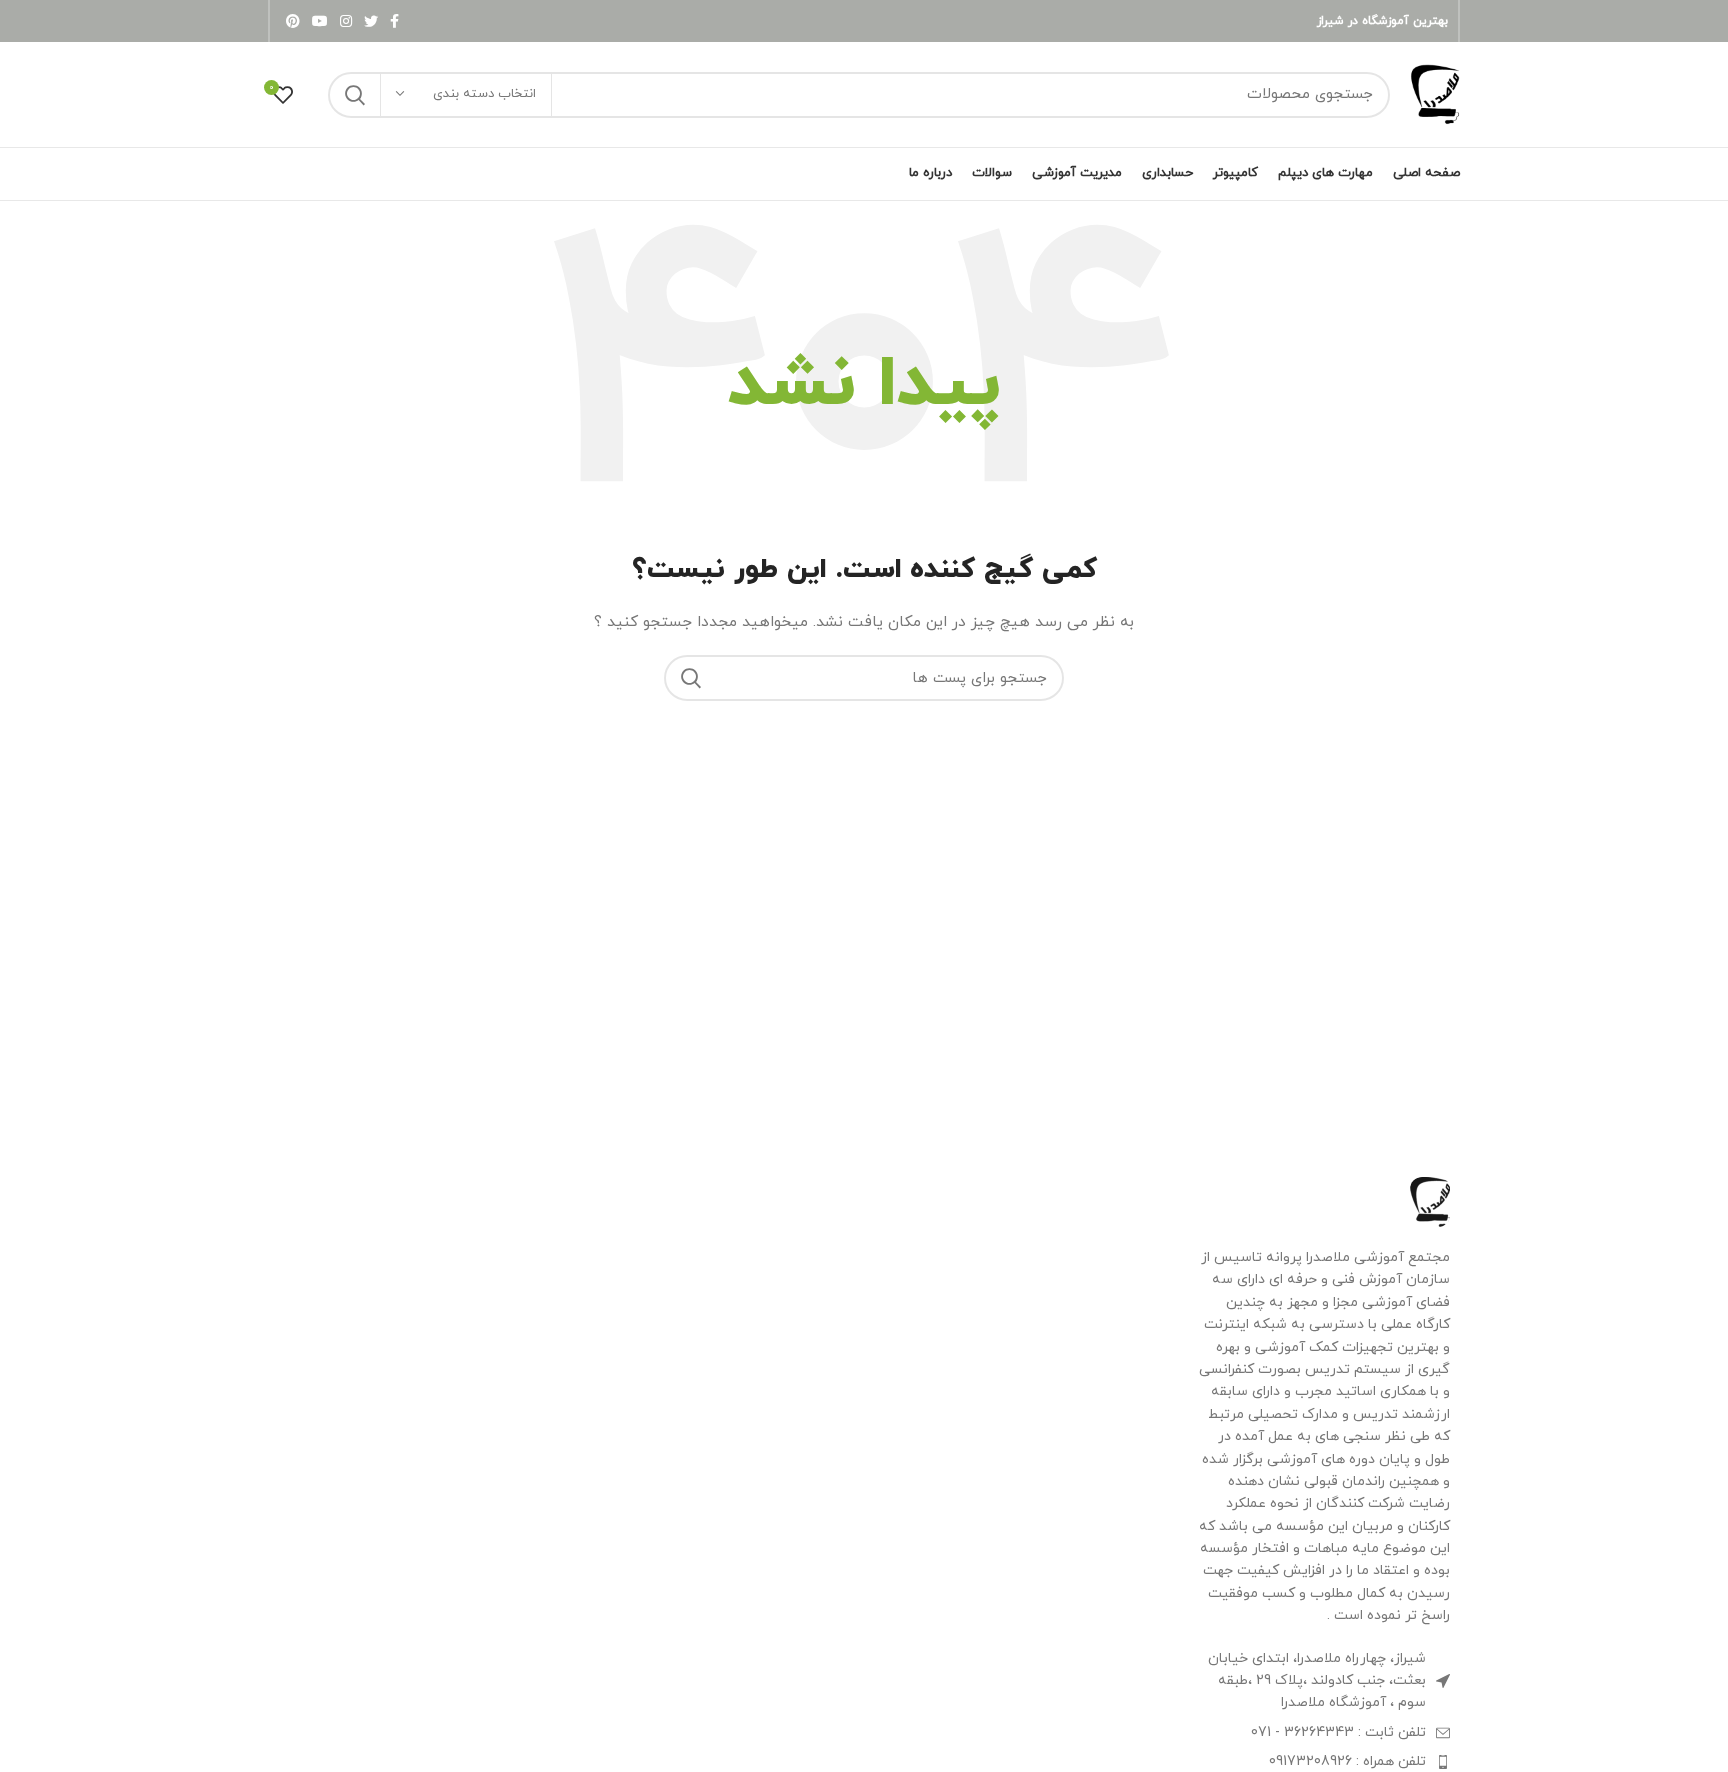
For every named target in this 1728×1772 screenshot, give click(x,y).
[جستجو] (355, 95)
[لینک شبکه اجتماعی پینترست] (293, 21)
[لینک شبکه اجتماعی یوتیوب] (320, 21)
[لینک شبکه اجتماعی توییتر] (371, 21)
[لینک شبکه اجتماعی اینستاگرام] (346, 21)
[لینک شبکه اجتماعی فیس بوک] (394, 21)
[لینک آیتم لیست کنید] (1323, 1733)
